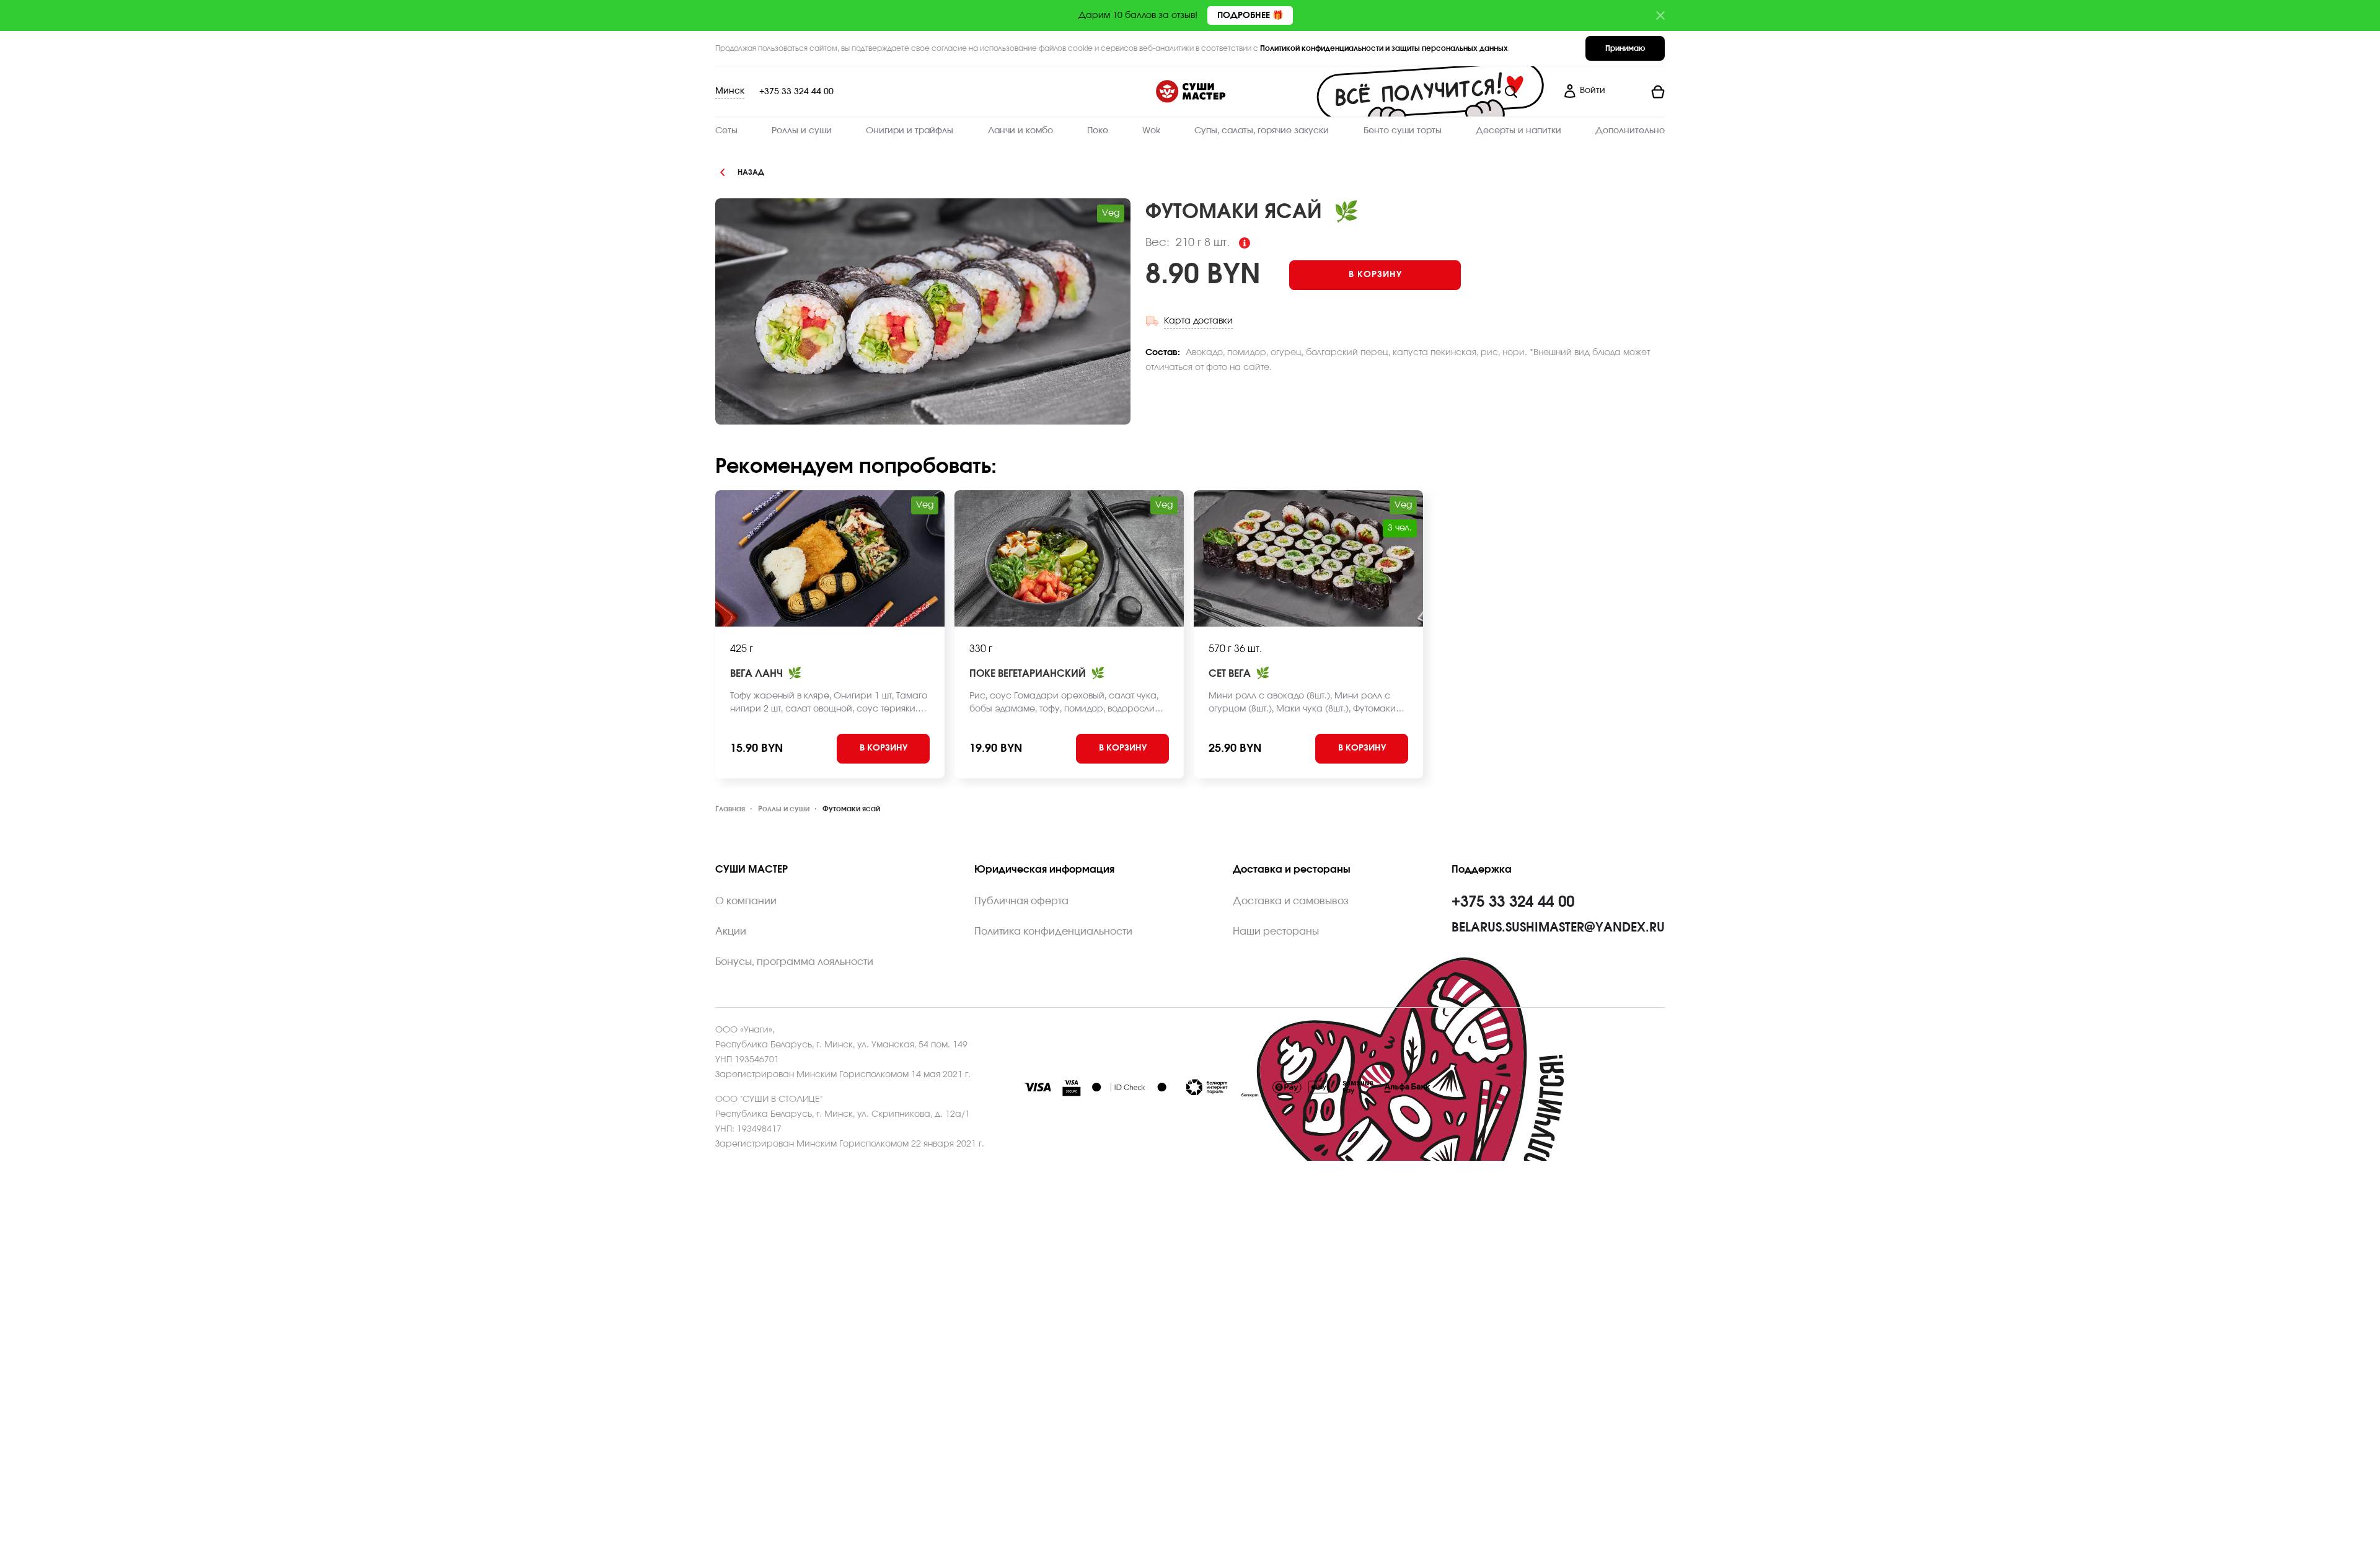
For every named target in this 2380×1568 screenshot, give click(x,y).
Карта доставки (1198, 321)
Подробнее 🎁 (1250, 15)
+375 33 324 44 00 (796, 92)
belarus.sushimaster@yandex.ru (1558, 928)
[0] (1640, 92)
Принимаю (1625, 48)
